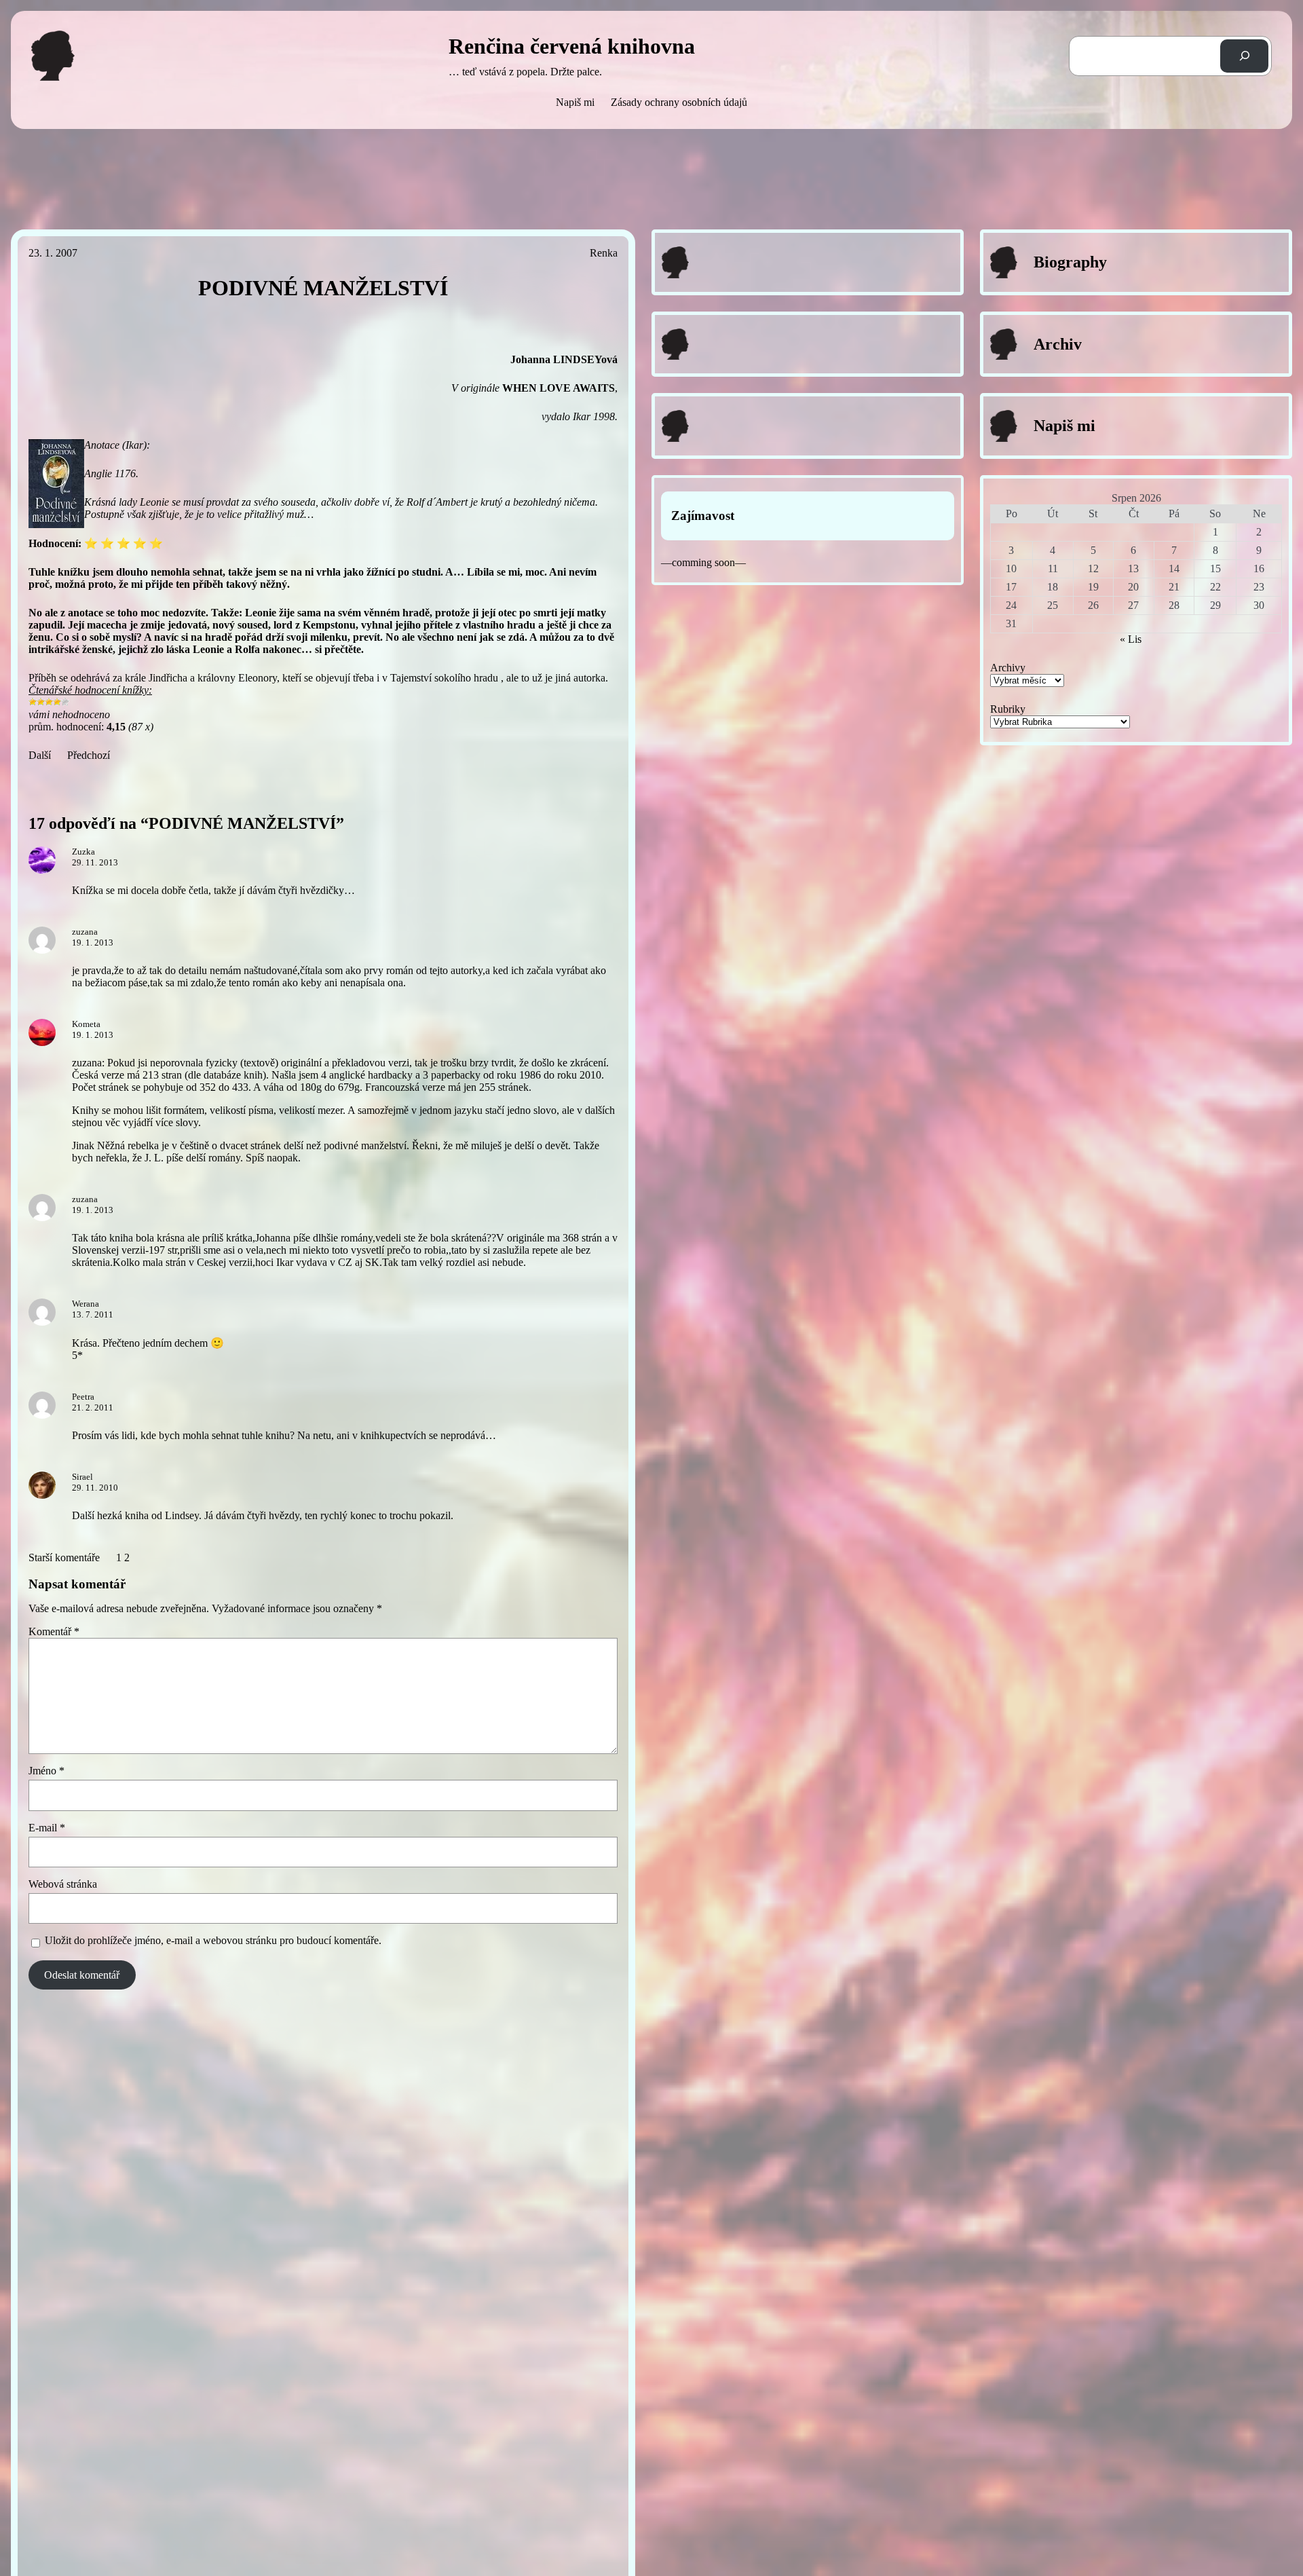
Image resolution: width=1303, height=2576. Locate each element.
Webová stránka (63, 1884)
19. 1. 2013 (93, 942)
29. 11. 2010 (95, 1488)
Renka (604, 253)
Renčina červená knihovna (572, 46)
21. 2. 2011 (93, 1407)
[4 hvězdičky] (57, 702)
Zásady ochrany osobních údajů (679, 102)
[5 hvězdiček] (65, 702)
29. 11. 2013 (95, 862)
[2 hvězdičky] (41, 702)
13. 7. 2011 (93, 1314)
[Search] (1244, 56)
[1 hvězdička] (33, 702)
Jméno (46, 1771)
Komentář (54, 1631)
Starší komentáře (64, 1557)
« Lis (1131, 639)
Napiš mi (575, 102)
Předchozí (89, 755)
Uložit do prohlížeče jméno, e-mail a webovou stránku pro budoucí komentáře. (213, 1940)
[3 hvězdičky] (49, 702)
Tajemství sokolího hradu (444, 678)
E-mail (47, 1828)
